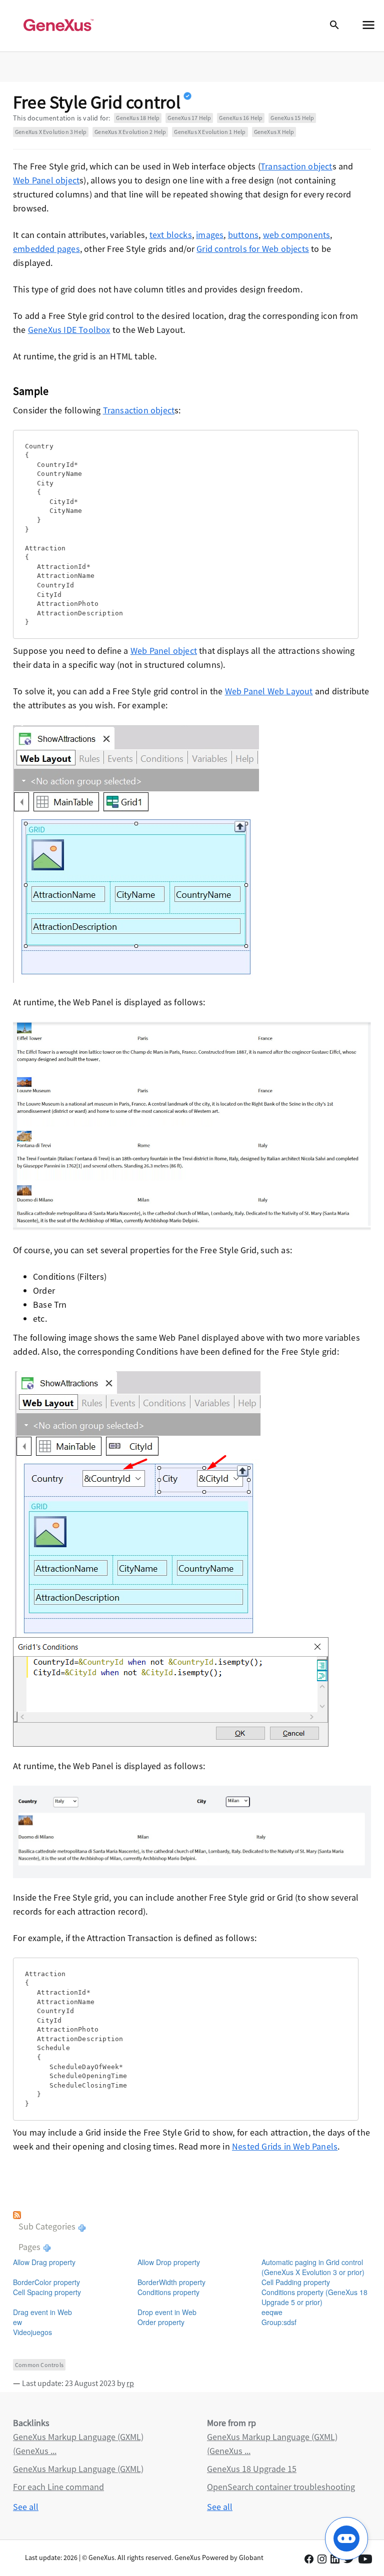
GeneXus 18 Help (138, 118)
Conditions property (168, 2292)
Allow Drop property (169, 2262)
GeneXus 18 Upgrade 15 (252, 2469)
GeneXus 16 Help (241, 118)
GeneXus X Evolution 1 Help (210, 132)
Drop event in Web (167, 2312)
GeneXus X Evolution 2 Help (130, 132)
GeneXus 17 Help (189, 118)
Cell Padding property (296, 2282)
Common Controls (39, 2365)
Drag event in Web (42, 2312)
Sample (31, 391)
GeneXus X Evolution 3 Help (51, 132)
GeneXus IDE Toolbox (69, 330)
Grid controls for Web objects (253, 249)
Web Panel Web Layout (269, 691)
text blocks (171, 235)
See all (26, 2507)
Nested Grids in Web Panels (285, 2146)
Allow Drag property (44, 2262)
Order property (161, 2322)
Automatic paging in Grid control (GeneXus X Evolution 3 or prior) (313, 2267)
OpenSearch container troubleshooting (281, 2487)
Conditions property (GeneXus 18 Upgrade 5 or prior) (314, 2297)
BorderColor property (46, 2282)
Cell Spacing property (47, 2292)
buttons (243, 235)
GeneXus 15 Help (292, 118)
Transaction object (296, 166)
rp (130, 2383)
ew (17, 2322)
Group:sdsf (279, 2322)
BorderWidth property (171, 2282)
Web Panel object (46, 180)
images (210, 235)
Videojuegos (32, 2332)
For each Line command (58, 2487)
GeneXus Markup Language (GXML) (78, 2469)
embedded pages (46, 249)
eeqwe (272, 2312)
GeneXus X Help (274, 132)
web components (297, 235)
